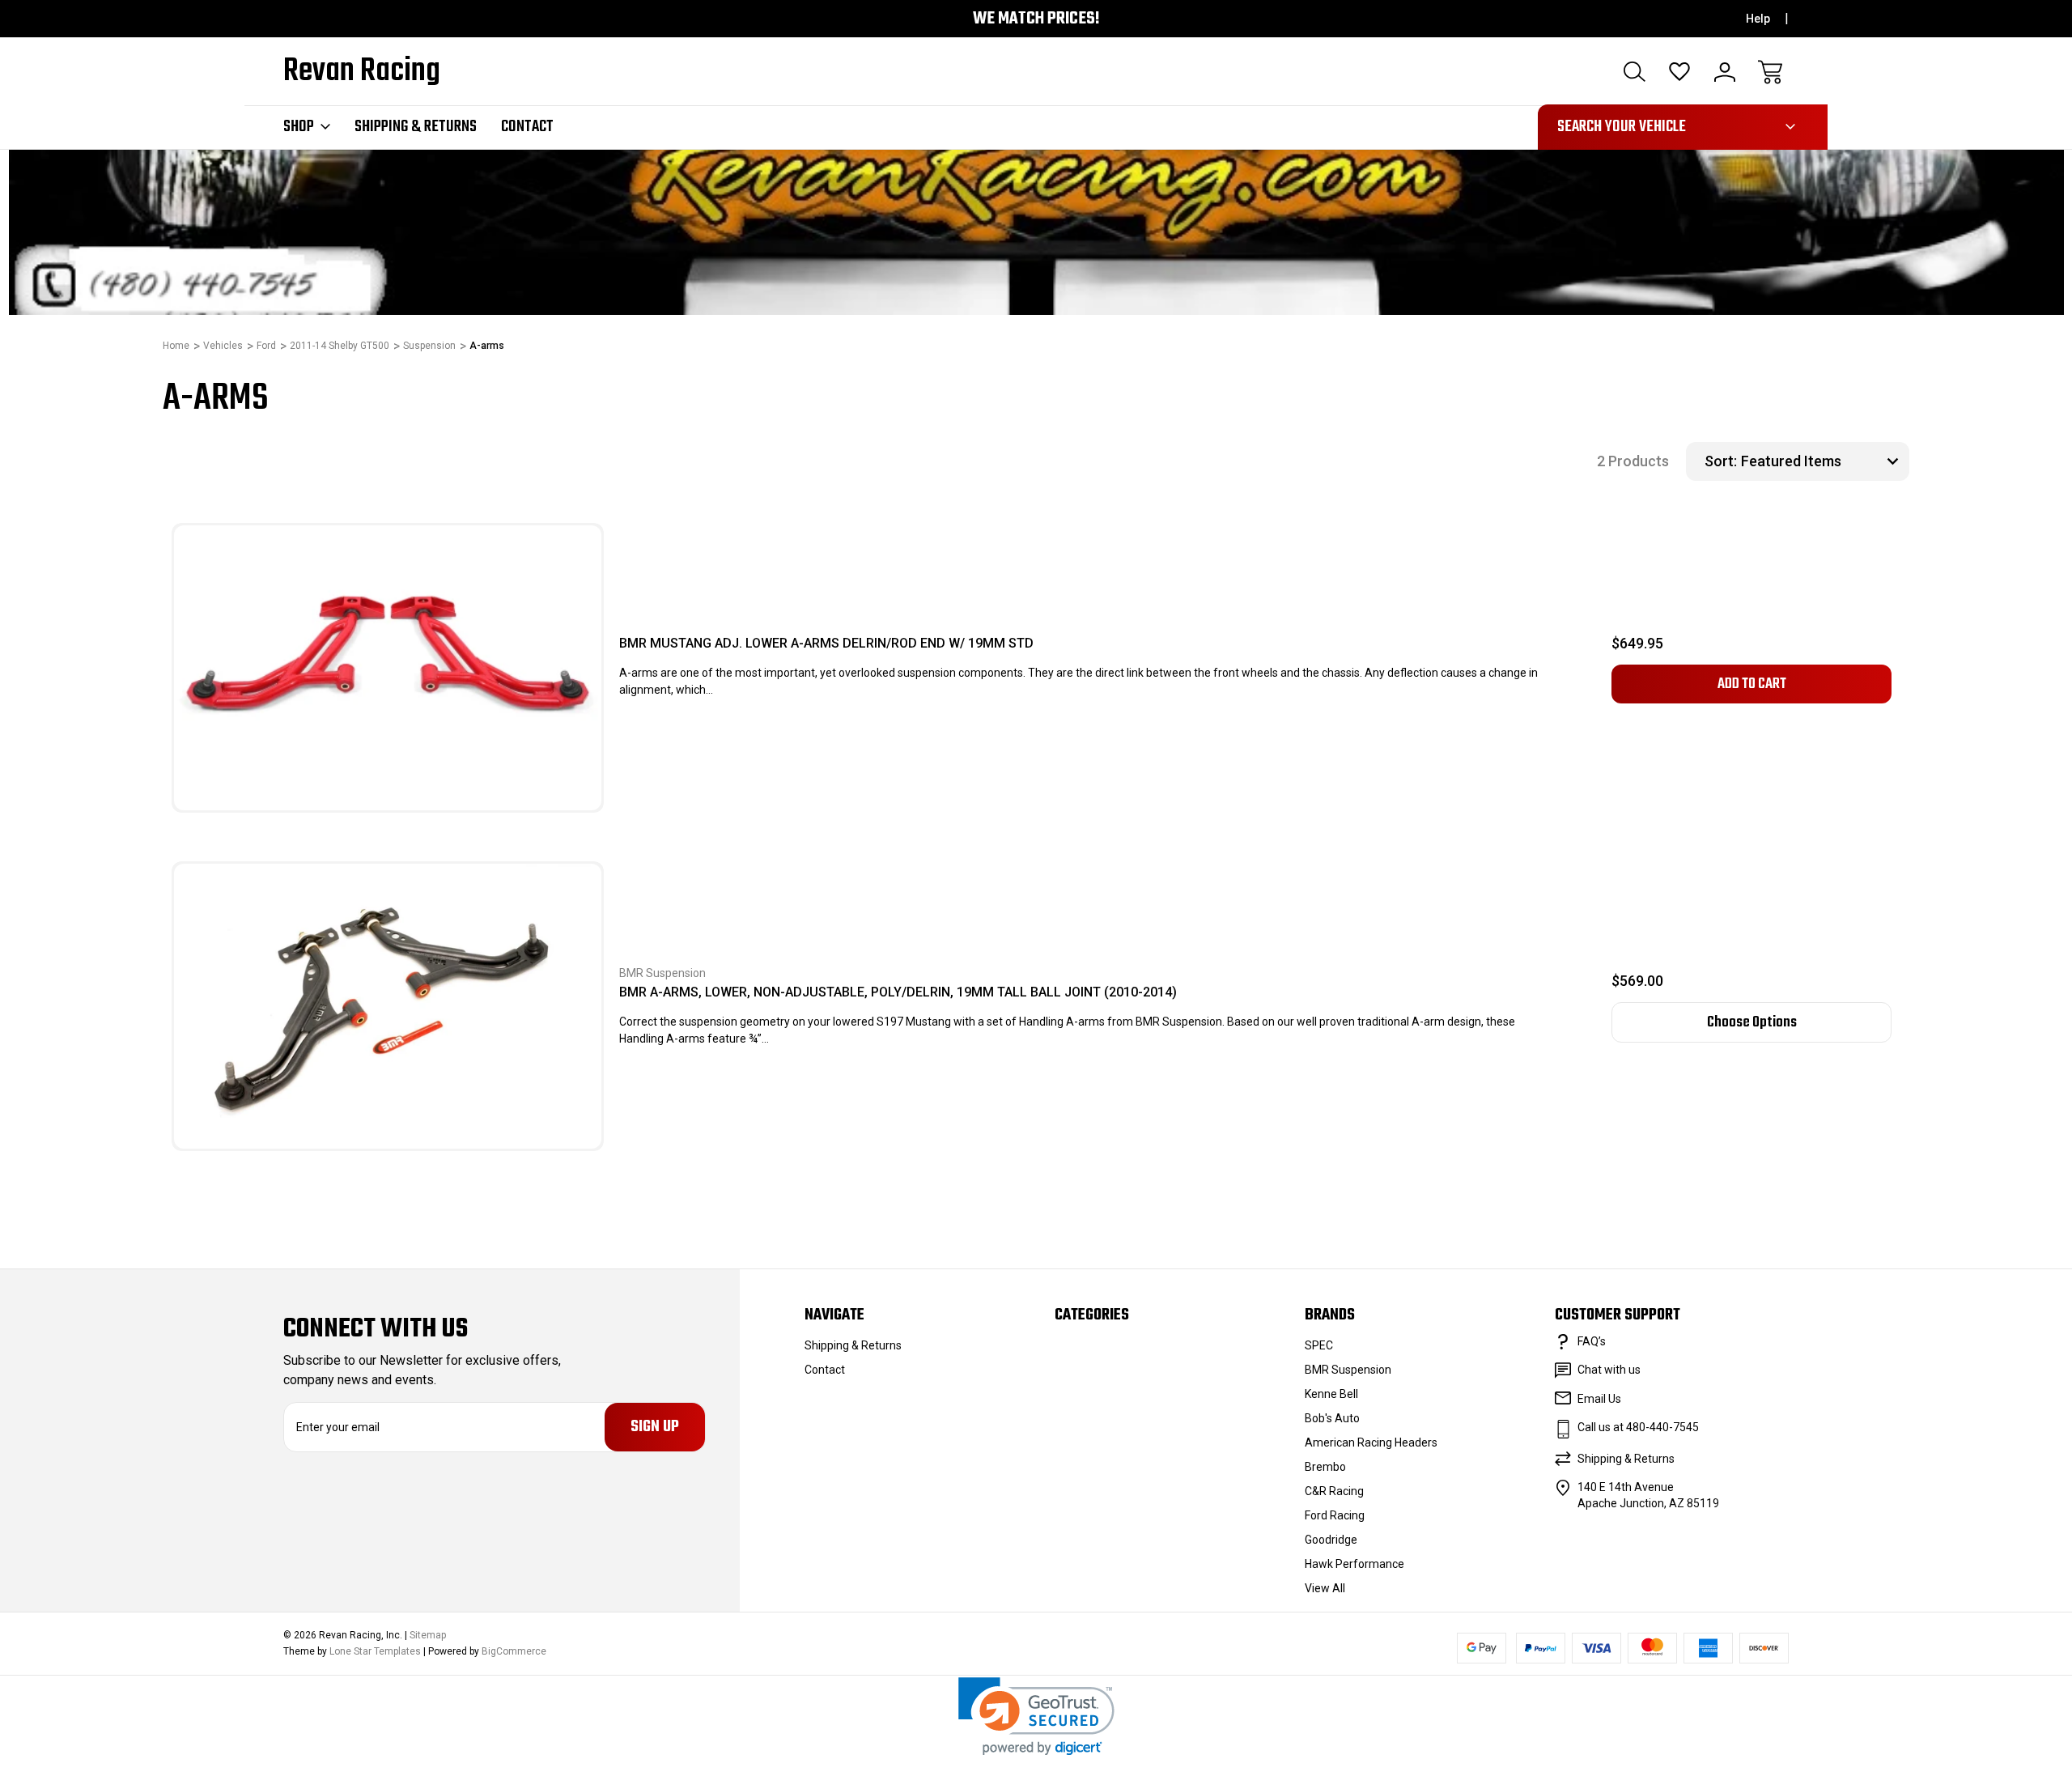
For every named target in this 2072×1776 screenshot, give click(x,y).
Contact (527, 127)
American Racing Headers (1371, 1442)
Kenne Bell (1331, 1394)
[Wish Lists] (1679, 72)
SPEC (1319, 1345)
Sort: (1721, 461)
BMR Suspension (1348, 1370)
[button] (1036, 1717)
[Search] (1634, 72)
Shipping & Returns (416, 127)
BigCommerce (514, 1651)
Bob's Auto (1332, 1418)
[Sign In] (1725, 72)
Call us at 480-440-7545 (1638, 1427)
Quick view (533, 597)
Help (1758, 19)
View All (1325, 1588)
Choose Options (1752, 1022)
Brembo (1325, 1467)
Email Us (1599, 1399)
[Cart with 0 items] (1770, 72)
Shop (299, 127)
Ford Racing (1335, 1515)
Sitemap (428, 1635)
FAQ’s (1592, 1341)
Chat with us (1609, 1370)
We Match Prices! (1036, 19)
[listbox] (1823, 461)
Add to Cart (1752, 684)
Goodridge (1331, 1540)
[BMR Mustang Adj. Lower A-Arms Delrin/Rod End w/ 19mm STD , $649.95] (388, 668)
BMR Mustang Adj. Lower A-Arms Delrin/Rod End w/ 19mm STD (826, 643)
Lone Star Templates (375, 1651)
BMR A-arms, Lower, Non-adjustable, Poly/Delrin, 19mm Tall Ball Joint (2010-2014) (898, 992)
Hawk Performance (1354, 1564)
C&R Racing (1334, 1491)
